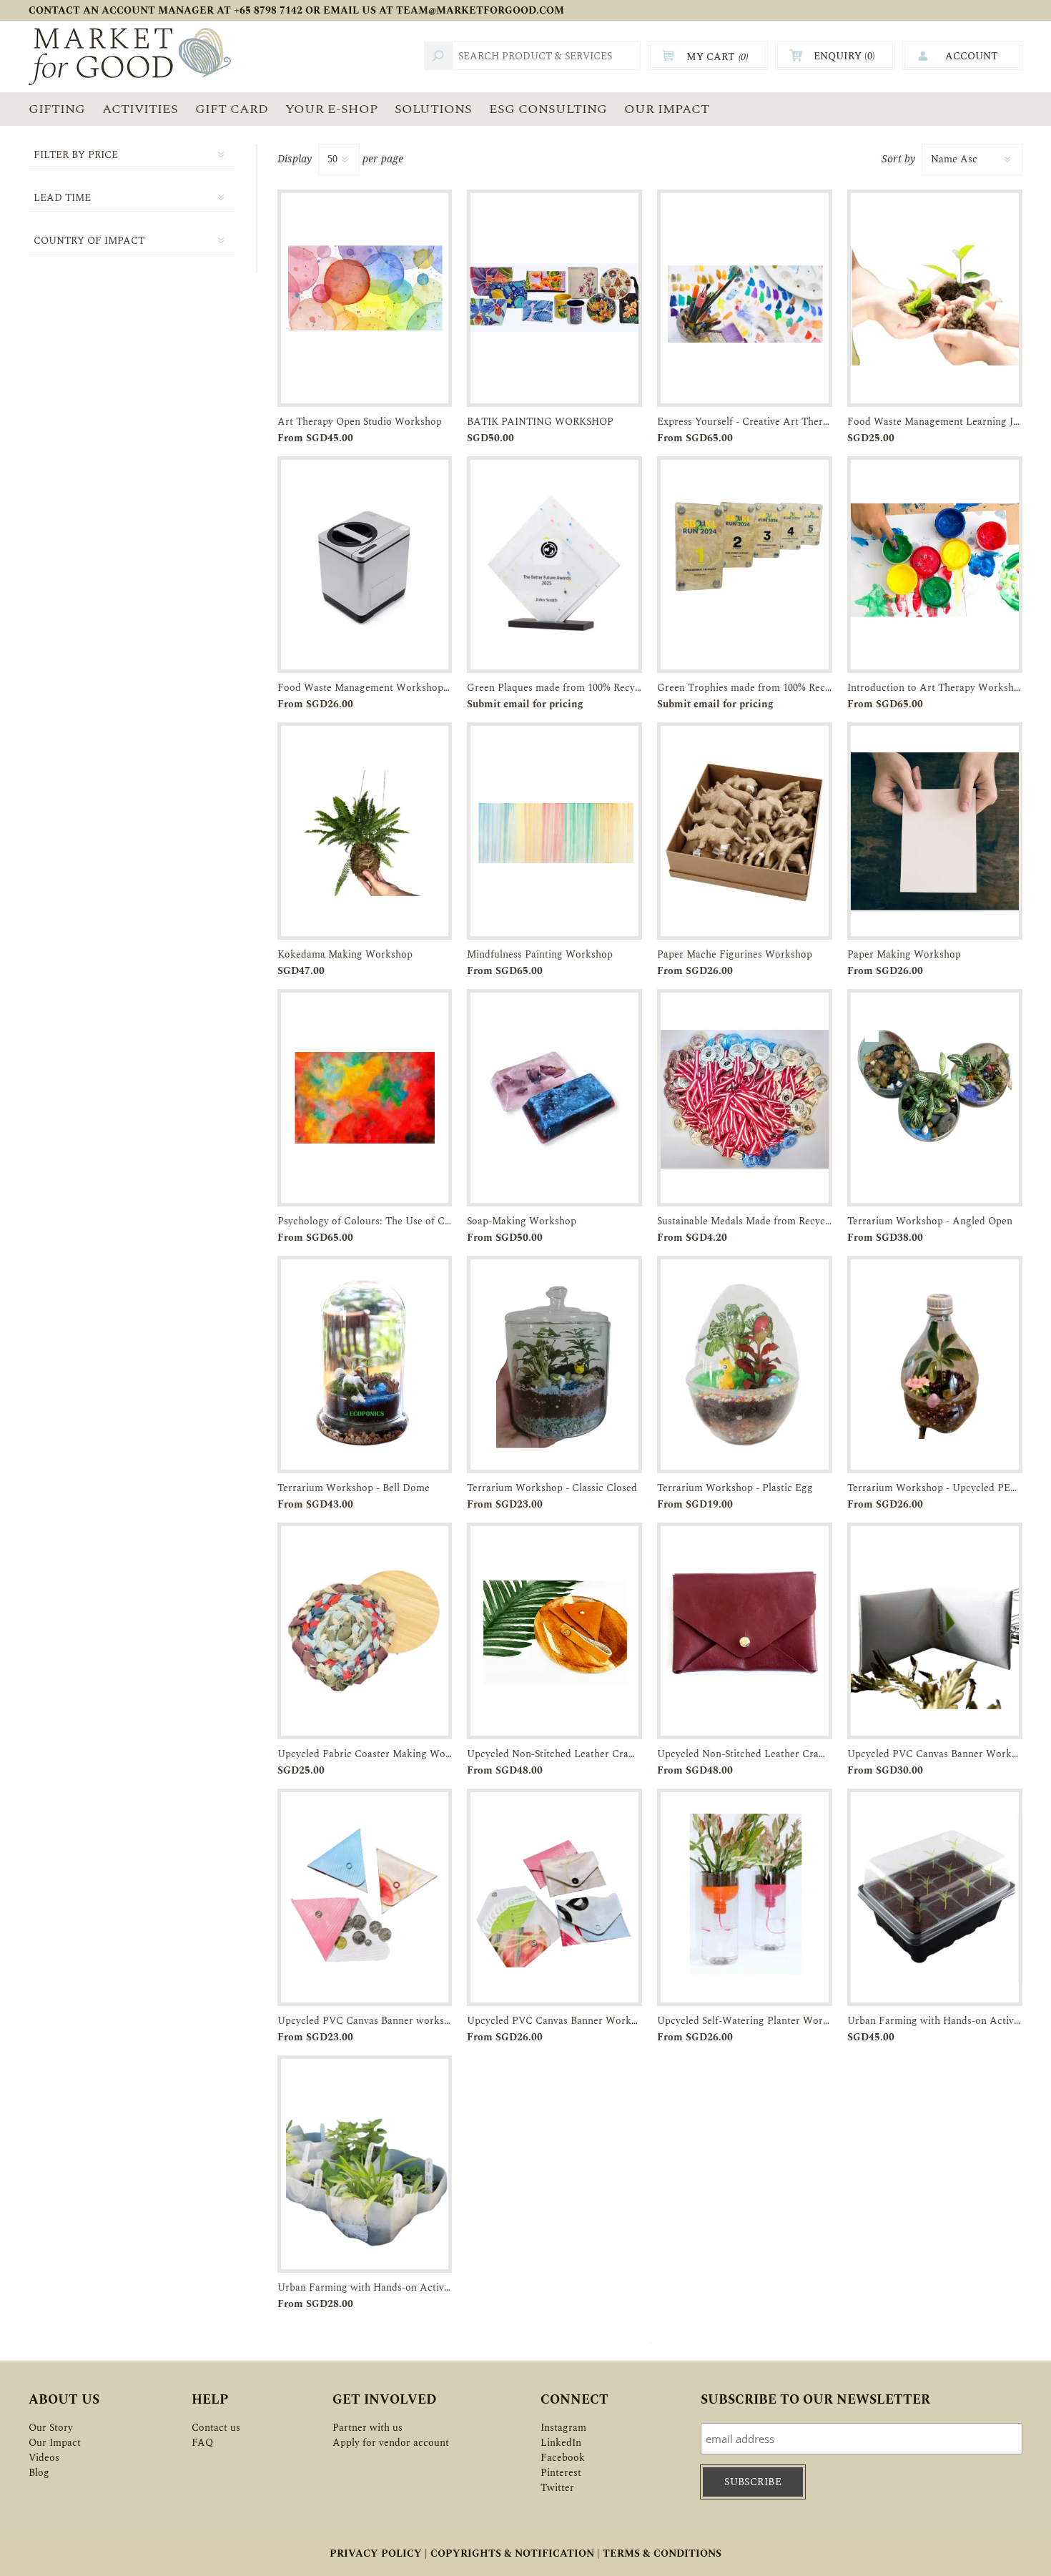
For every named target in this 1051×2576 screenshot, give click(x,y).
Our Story (51, 2428)
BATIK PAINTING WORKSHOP (540, 422)
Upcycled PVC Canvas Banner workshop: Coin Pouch (365, 2021)
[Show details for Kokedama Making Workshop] (365, 831)
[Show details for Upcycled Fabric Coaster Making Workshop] (365, 1631)
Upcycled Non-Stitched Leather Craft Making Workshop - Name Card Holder (745, 1754)
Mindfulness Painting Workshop (540, 954)
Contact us (216, 2428)
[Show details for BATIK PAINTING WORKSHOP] (554, 298)
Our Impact (55, 2443)
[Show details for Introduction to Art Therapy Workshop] (935, 565)
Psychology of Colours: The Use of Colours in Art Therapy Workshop (365, 1221)
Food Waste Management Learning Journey (935, 422)
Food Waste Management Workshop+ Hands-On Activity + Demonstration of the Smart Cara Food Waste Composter (365, 688)
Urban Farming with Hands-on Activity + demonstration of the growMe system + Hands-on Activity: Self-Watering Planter (365, 2287)
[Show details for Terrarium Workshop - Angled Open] (935, 1098)
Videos (44, 2458)
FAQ (202, 2443)
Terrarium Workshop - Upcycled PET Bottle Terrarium (935, 1488)
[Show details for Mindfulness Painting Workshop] (554, 831)
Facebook (563, 2458)
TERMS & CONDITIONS (662, 2553)
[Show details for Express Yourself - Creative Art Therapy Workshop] (745, 298)
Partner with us (367, 2428)
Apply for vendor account (391, 2443)
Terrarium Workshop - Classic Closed (552, 1488)
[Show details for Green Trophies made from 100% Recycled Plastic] (745, 565)
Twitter (557, 2488)
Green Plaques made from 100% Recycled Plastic (554, 688)
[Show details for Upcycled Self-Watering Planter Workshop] (745, 1897)
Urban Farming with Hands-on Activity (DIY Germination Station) (935, 2021)
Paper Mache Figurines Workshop (735, 954)
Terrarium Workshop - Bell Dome (354, 1488)
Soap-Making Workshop (522, 1221)
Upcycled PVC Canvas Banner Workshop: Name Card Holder (554, 2021)
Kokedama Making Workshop (345, 954)
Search (438, 56)
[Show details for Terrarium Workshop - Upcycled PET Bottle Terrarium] (935, 1365)
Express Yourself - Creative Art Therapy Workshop (745, 422)
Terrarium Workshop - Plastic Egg (735, 1488)
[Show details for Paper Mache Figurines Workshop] (745, 831)
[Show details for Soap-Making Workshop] (554, 1098)
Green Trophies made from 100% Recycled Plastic (745, 688)
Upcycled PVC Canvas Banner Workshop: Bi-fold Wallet (935, 1754)
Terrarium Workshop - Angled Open (930, 1221)
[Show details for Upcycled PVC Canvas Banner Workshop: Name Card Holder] (554, 1897)
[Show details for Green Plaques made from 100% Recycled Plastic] (554, 565)
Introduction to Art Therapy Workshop (935, 688)
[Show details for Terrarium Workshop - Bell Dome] (365, 1365)
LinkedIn (561, 2443)
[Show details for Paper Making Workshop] (935, 831)
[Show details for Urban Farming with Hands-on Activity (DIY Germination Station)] (935, 1897)
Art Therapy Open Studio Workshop (360, 422)
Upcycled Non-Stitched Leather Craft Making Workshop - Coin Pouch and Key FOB (554, 1754)
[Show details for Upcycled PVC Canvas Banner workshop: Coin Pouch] (365, 1897)
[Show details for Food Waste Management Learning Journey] (935, 298)
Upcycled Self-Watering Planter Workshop (745, 2021)
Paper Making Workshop (904, 954)
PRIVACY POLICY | (379, 2553)
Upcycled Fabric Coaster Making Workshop (365, 1754)
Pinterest (561, 2473)
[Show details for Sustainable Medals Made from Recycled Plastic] (745, 1098)
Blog (39, 2473)
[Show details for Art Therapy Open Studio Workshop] (365, 298)
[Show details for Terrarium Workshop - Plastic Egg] (745, 1365)
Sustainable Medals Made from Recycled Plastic (745, 1221)
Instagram (563, 2428)
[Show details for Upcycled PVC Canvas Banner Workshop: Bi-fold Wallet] (935, 1631)
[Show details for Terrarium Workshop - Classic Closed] (554, 1365)
